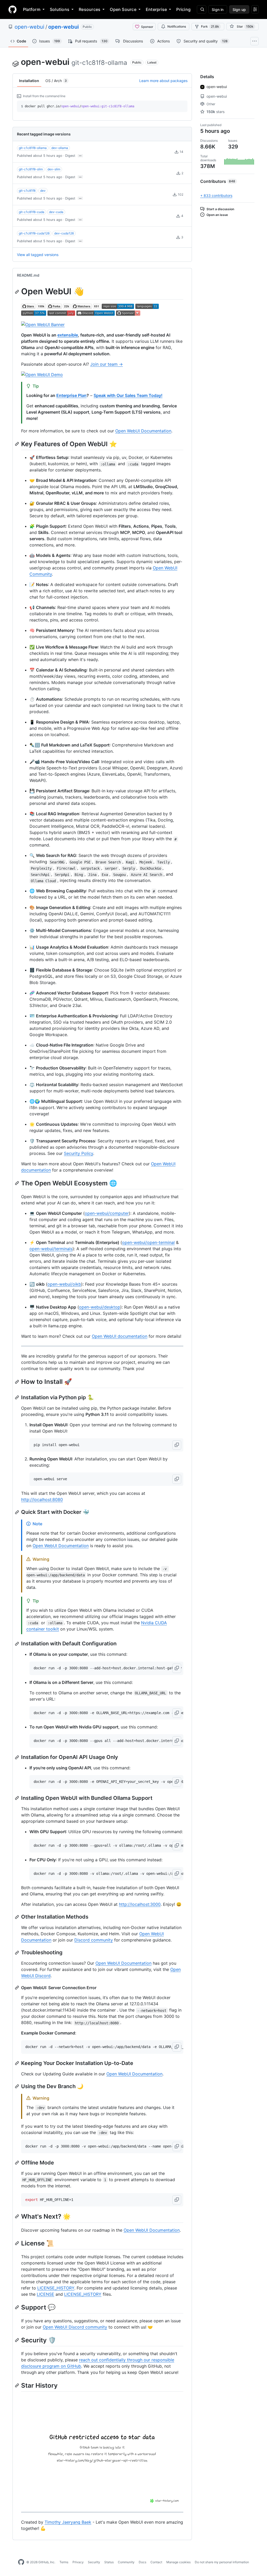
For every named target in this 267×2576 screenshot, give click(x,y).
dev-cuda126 (64, 233)
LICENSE (45, 2294)
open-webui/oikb (64, 1284)
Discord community (94, 1940)
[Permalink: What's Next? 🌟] (17, 2217)
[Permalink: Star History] (17, 2385)
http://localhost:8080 (42, 1499)
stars (216, 112)
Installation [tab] (29, 81)
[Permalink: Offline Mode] (17, 2163)
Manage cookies (178, 2562)
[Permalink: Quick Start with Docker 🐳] (17, 1512)
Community (126, 2562)
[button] (177, 1445)
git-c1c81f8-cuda (32, 212)
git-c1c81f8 (27, 191)
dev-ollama (60, 148)
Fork (210, 26)
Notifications (177, 26)
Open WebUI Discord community (75, 2327)
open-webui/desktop (100, 1307)
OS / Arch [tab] (56, 81)
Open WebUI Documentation (143, 431)
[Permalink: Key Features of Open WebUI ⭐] (17, 444)
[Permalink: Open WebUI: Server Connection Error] (17, 1988)
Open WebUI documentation (120, 1336)
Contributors (218, 181)
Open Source (123, 9)
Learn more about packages (163, 81)
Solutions (60, 9)
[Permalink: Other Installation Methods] (17, 1917)
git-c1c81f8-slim (31, 169)
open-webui (29, 27)
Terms (64, 2562)
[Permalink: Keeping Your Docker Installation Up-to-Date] (17, 2063)
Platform (32, 9)
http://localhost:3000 (140, 1904)
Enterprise (156, 9)
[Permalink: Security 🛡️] (17, 2340)
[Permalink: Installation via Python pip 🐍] (17, 1397)
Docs (142, 2562)
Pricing (183, 9)
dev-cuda (56, 212)
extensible (68, 335)
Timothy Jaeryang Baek (68, 2522)
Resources (90, 9)
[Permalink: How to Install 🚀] (17, 1382)
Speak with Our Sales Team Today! (128, 395)
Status (109, 2562)
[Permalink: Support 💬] (17, 2307)
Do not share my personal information (222, 2562)
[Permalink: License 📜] (17, 2243)
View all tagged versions (38, 255)
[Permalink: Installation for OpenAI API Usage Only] (17, 1757)
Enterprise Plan (71, 395)
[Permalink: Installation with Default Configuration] (17, 1644)
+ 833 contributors (216, 195)
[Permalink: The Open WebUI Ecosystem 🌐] (17, 1183)
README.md (28, 275)
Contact (156, 2562)
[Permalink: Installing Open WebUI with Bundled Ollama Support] (17, 1798)
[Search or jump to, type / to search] (202, 9)
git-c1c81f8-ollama (33, 148)
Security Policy (78, 1153)
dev (43, 191)
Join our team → (107, 364)
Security (94, 2562)
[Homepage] (13, 9)
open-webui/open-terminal (148, 1242)
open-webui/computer (107, 1213)
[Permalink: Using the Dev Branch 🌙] (17, 2086)
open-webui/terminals (51, 1249)
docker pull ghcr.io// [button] (78, 106)
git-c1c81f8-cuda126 (34, 233)
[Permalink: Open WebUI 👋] (17, 292)
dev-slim (54, 169)
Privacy (78, 2562)
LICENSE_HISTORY (56, 2288)
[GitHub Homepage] (21, 2562)
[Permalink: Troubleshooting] (17, 1953)
